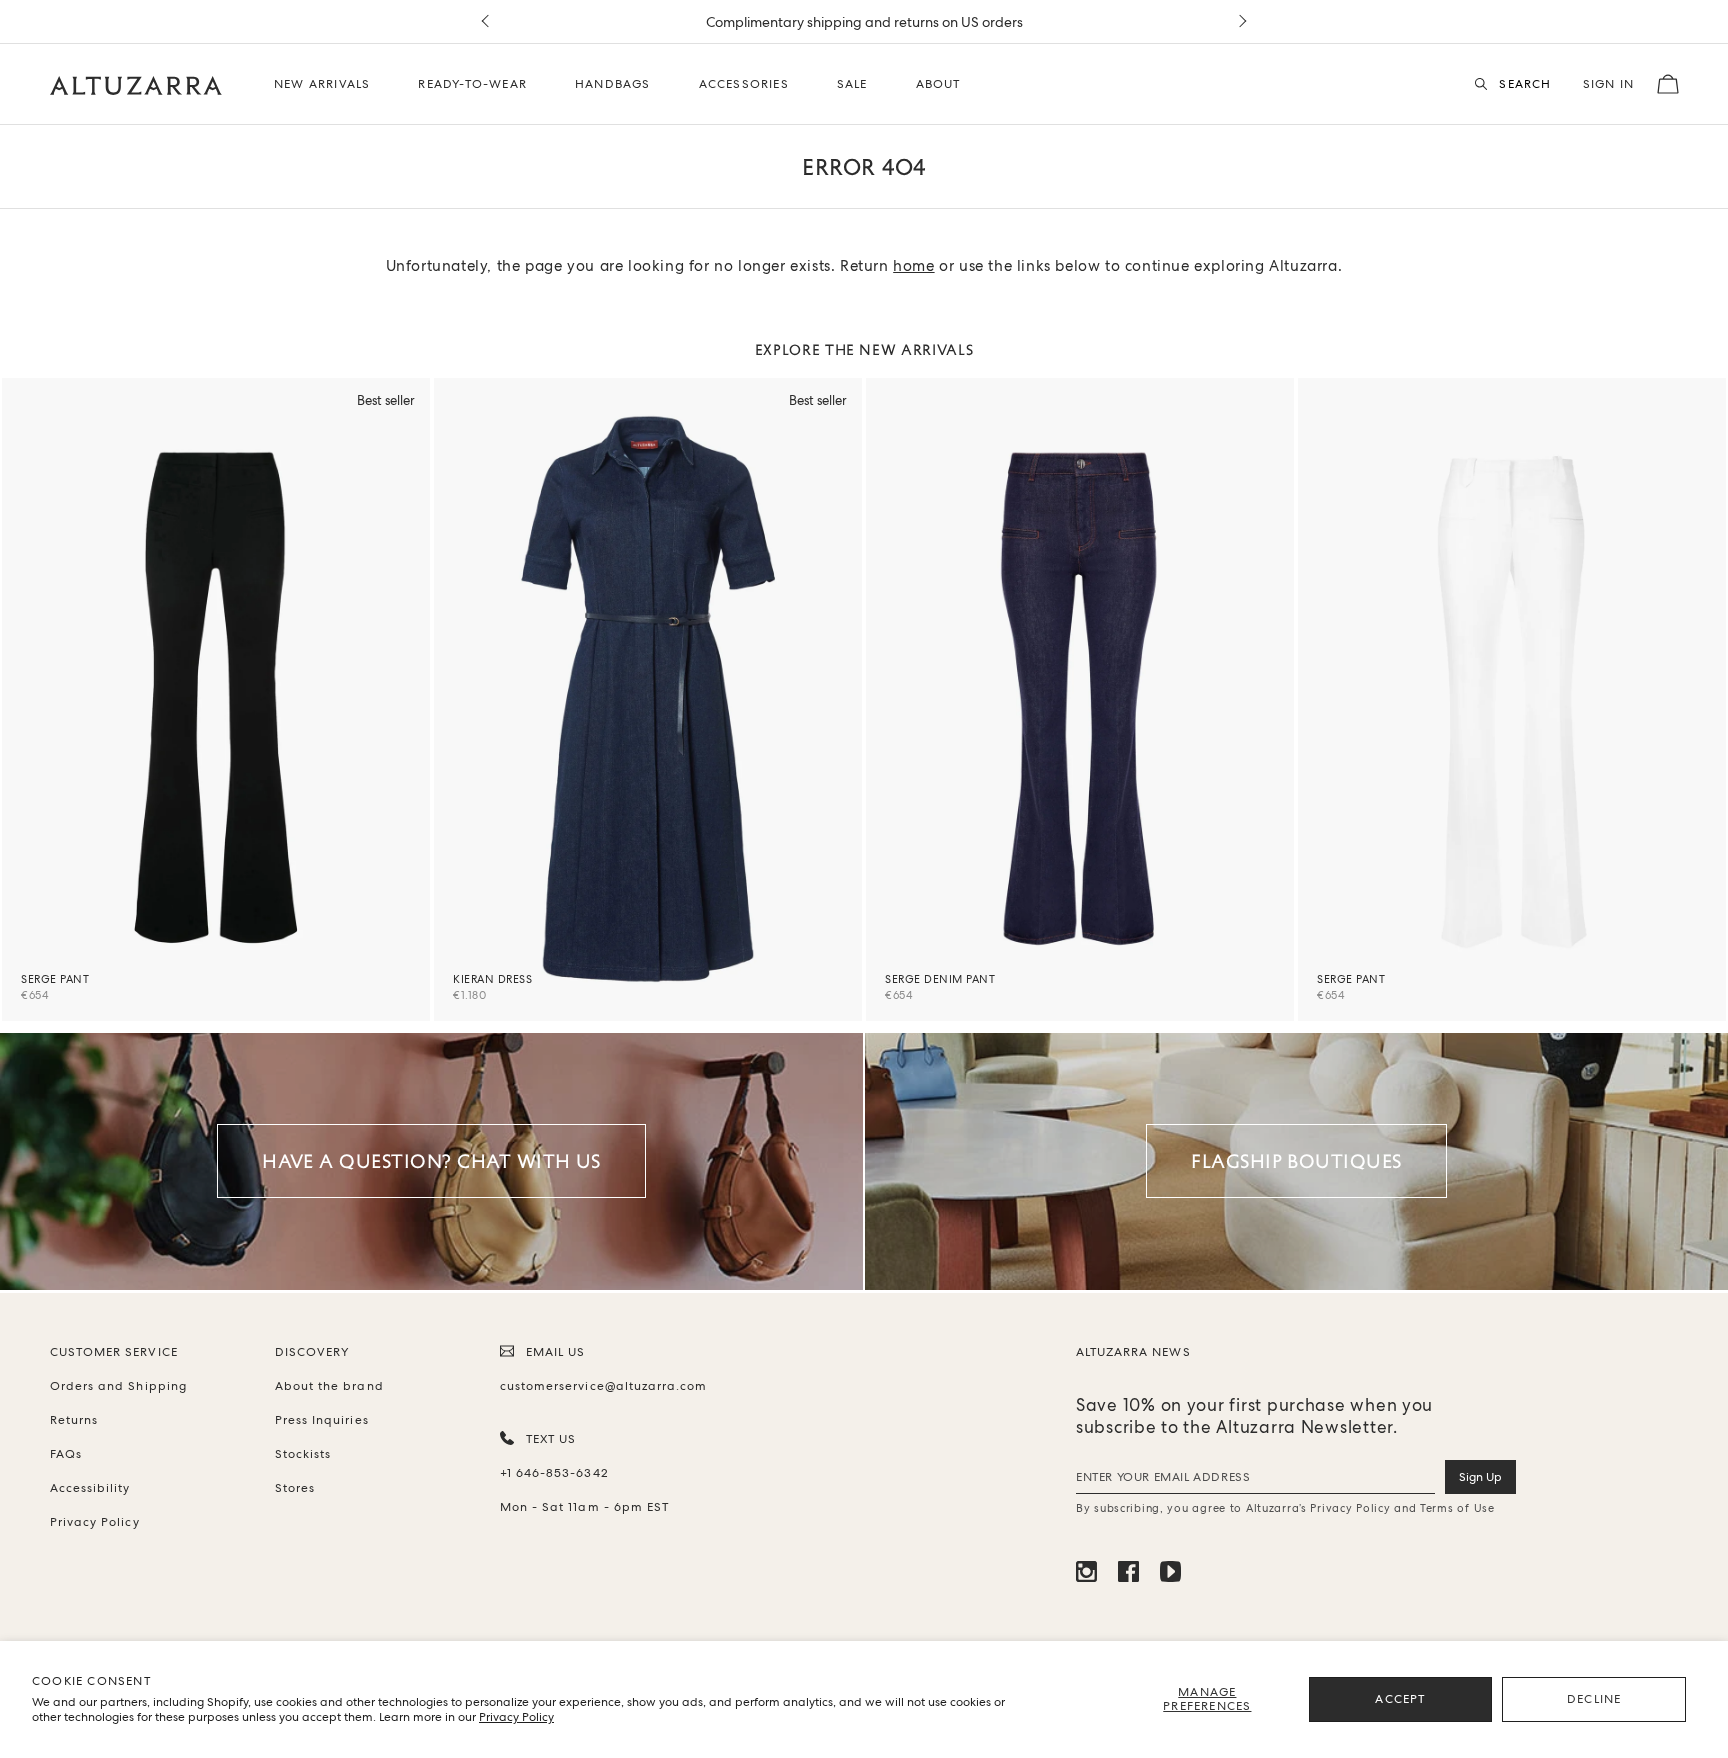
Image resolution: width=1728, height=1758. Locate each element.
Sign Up (1480, 1477)
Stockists (303, 1454)
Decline (1594, 1699)
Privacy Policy (516, 1717)
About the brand (329, 1386)
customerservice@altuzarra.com (600, 1386)
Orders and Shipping (118, 1386)
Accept (1400, 1699)
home (913, 266)
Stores (295, 1488)
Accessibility (90, 1488)
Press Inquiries (322, 1420)
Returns (74, 1420)
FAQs (66, 1454)
